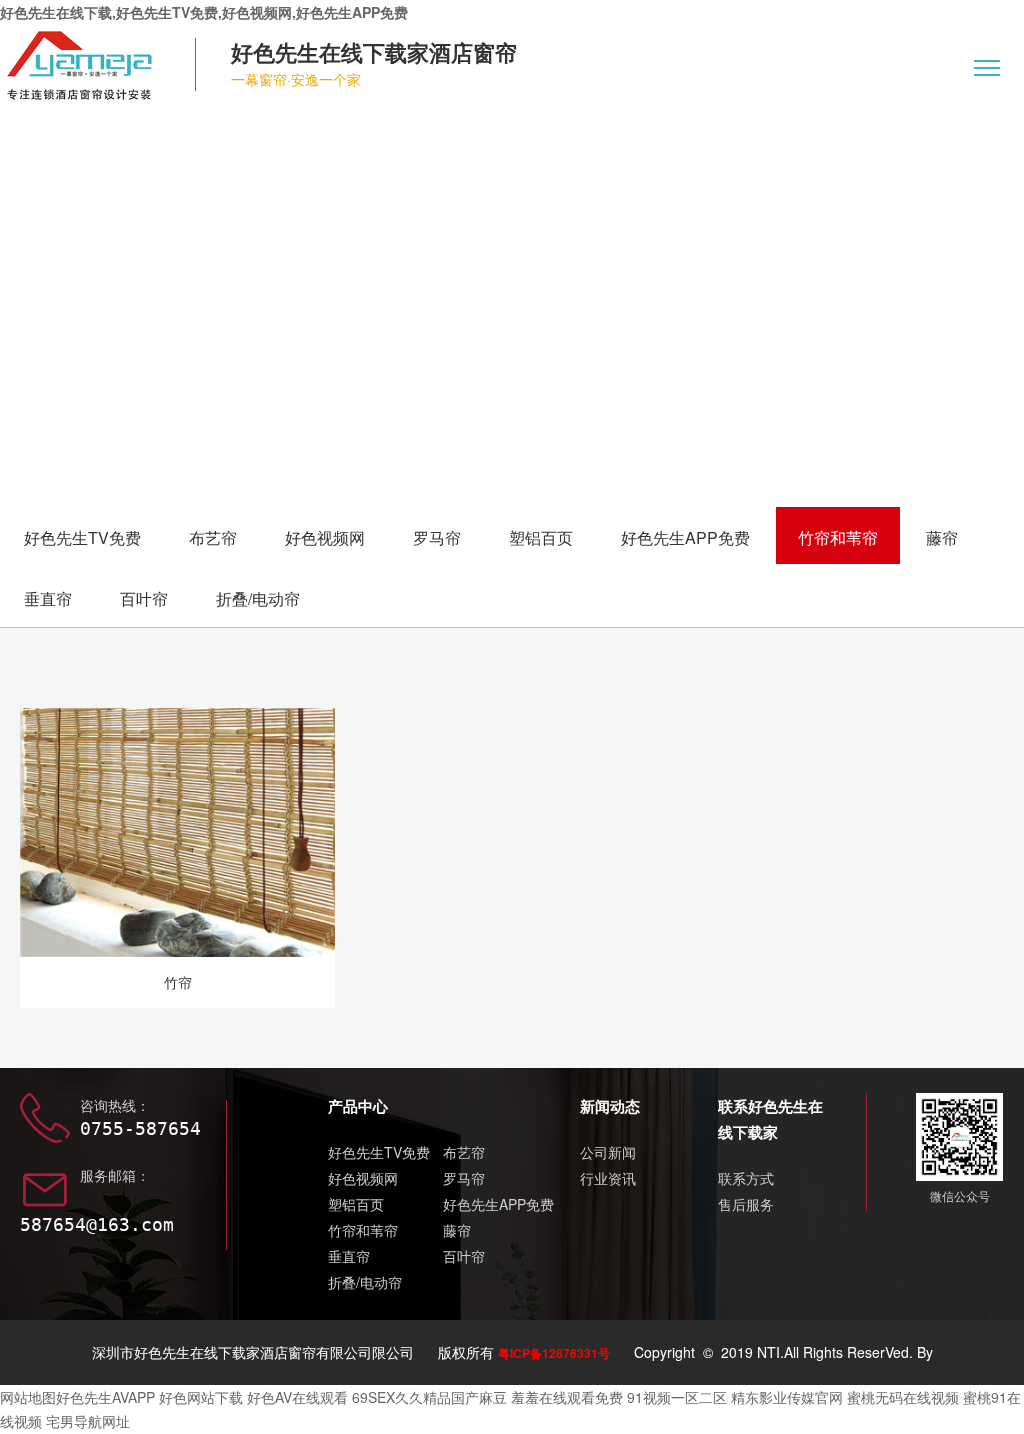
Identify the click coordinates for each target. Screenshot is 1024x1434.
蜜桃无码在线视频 (903, 1397)
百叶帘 (144, 598)
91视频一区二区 (677, 1397)
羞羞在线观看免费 (567, 1397)
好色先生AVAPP (105, 1397)
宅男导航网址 (88, 1421)
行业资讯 (608, 1178)
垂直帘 (48, 598)
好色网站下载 (201, 1397)
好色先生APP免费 (685, 537)
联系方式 (746, 1178)
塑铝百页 (541, 537)
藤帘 (942, 537)
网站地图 (28, 1397)
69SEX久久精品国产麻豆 (429, 1397)
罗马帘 (437, 537)
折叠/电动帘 (258, 598)
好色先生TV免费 (82, 537)
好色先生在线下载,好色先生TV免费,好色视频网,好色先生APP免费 (204, 12)
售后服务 (746, 1204)
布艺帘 (213, 537)
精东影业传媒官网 (787, 1397)
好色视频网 (325, 537)
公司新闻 (608, 1152)
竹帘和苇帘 (838, 537)
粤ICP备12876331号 (554, 1353)
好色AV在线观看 (297, 1397)
